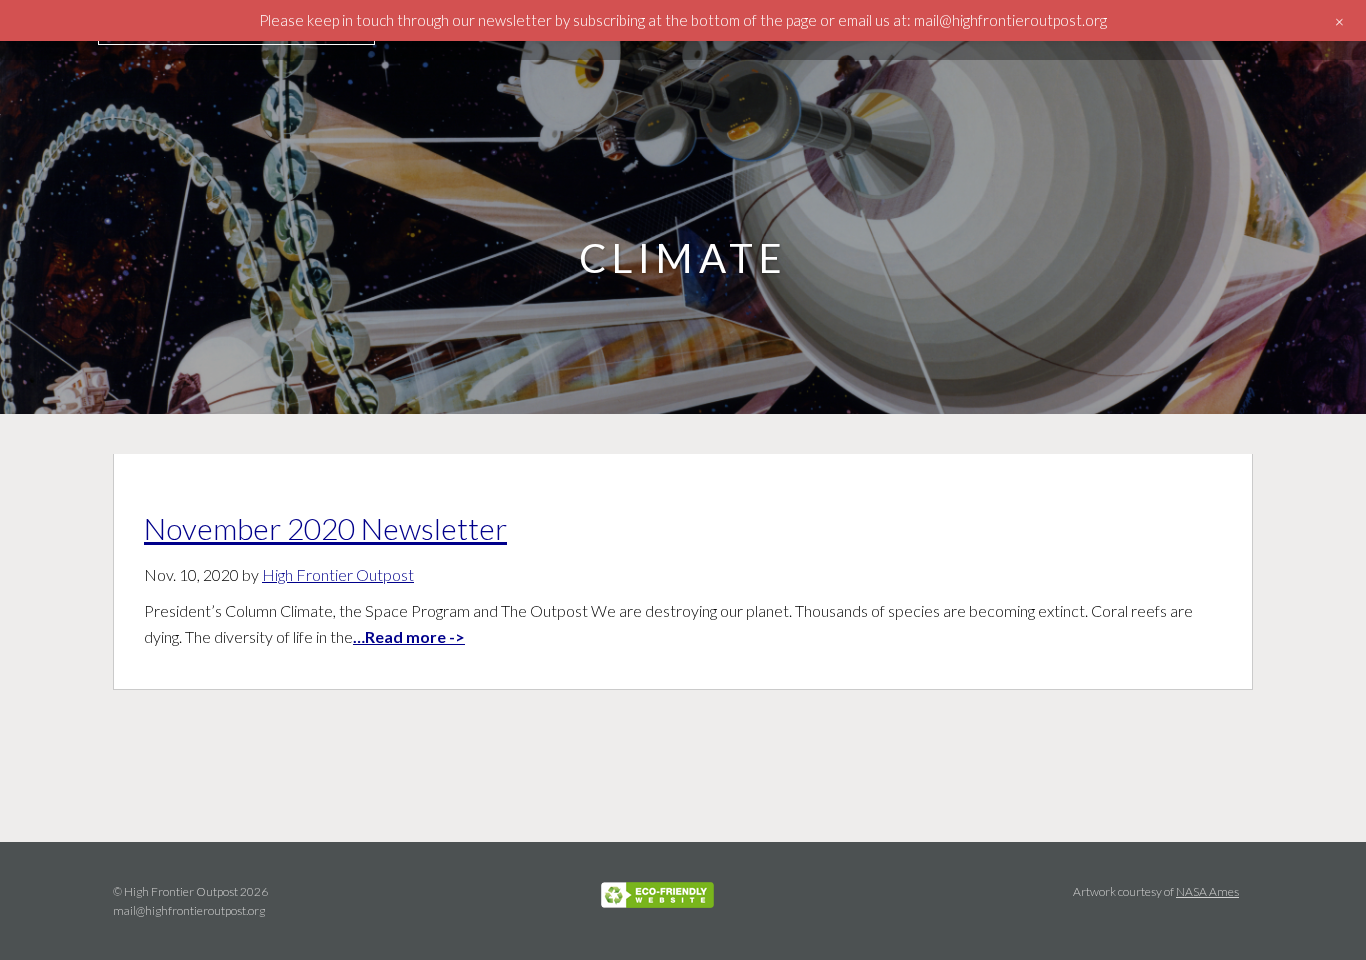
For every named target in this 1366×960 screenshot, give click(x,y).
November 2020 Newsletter (325, 528)
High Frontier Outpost (338, 574)
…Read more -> (409, 636)
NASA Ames (1207, 891)
